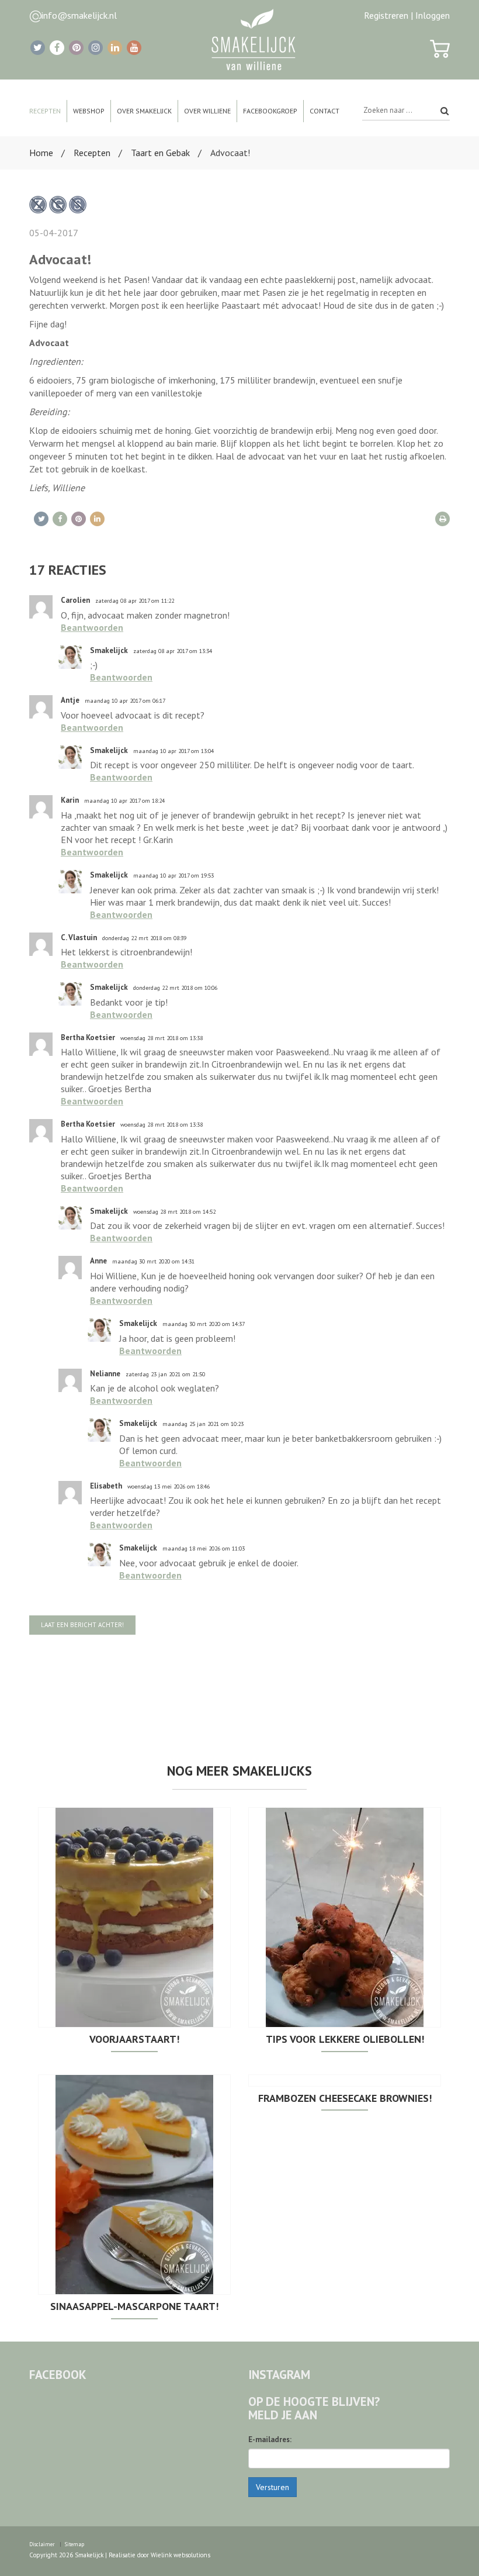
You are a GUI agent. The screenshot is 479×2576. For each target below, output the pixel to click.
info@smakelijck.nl (79, 15)
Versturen (273, 2487)
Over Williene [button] (207, 111)
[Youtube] (134, 48)
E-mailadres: (270, 2439)
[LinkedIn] (115, 48)
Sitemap (74, 2544)
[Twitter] (38, 48)
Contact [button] (324, 111)
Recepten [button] (45, 111)
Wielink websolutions (181, 2555)
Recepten (92, 153)
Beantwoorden (92, 627)
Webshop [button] (89, 111)
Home (41, 153)
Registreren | (388, 15)
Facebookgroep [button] (270, 111)
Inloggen (433, 15)
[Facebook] (57, 48)
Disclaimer (42, 2544)
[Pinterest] (76, 48)
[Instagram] (96, 48)
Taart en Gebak (160, 153)
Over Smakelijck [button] (144, 111)
